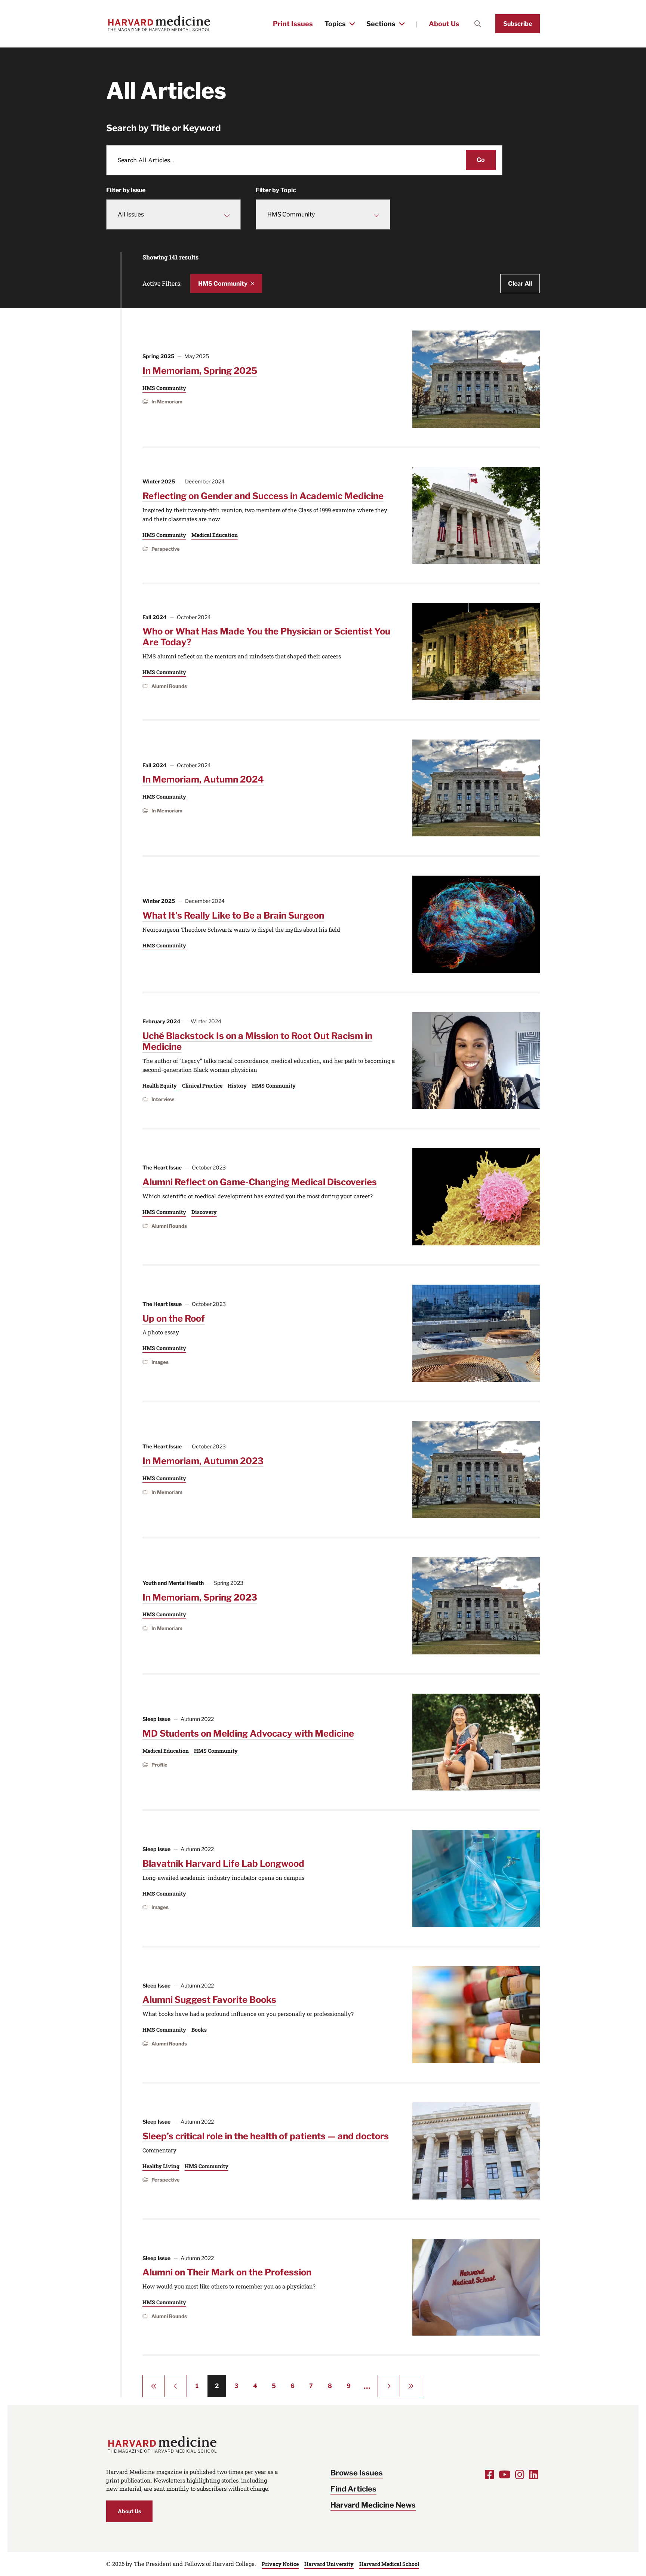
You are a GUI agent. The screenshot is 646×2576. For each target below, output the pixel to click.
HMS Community (223, 284)
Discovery (204, 1212)
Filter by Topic (276, 190)
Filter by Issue (126, 190)
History (237, 1086)
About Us (444, 24)
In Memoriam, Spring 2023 (200, 1597)
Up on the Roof (174, 1318)
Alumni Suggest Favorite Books (209, 2000)
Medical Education (215, 535)
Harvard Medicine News (373, 2505)
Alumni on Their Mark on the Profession (227, 2272)
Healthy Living (161, 2166)
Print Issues (293, 24)
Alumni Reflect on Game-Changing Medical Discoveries (260, 1182)
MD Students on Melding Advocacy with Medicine (248, 1733)
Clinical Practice (202, 1086)
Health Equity (160, 1086)
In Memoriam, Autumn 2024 (203, 779)
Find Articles (353, 2489)
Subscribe (518, 24)
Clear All (520, 284)
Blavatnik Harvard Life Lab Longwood (223, 1864)
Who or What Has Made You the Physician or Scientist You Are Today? (266, 637)
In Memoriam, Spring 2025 (200, 371)
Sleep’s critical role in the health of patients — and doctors (266, 2136)
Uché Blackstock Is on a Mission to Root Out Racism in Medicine (257, 1041)
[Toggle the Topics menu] (352, 24)
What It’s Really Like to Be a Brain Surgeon (233, 915)
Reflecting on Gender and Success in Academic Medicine (263, 496)
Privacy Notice (280, 2564)
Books (199, 2030)
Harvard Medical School (389, 2564)
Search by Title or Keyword (164, 128)
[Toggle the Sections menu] (402, 24)
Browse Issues (357, 2473)
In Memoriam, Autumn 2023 (203, 1461)
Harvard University (329, 2564)
